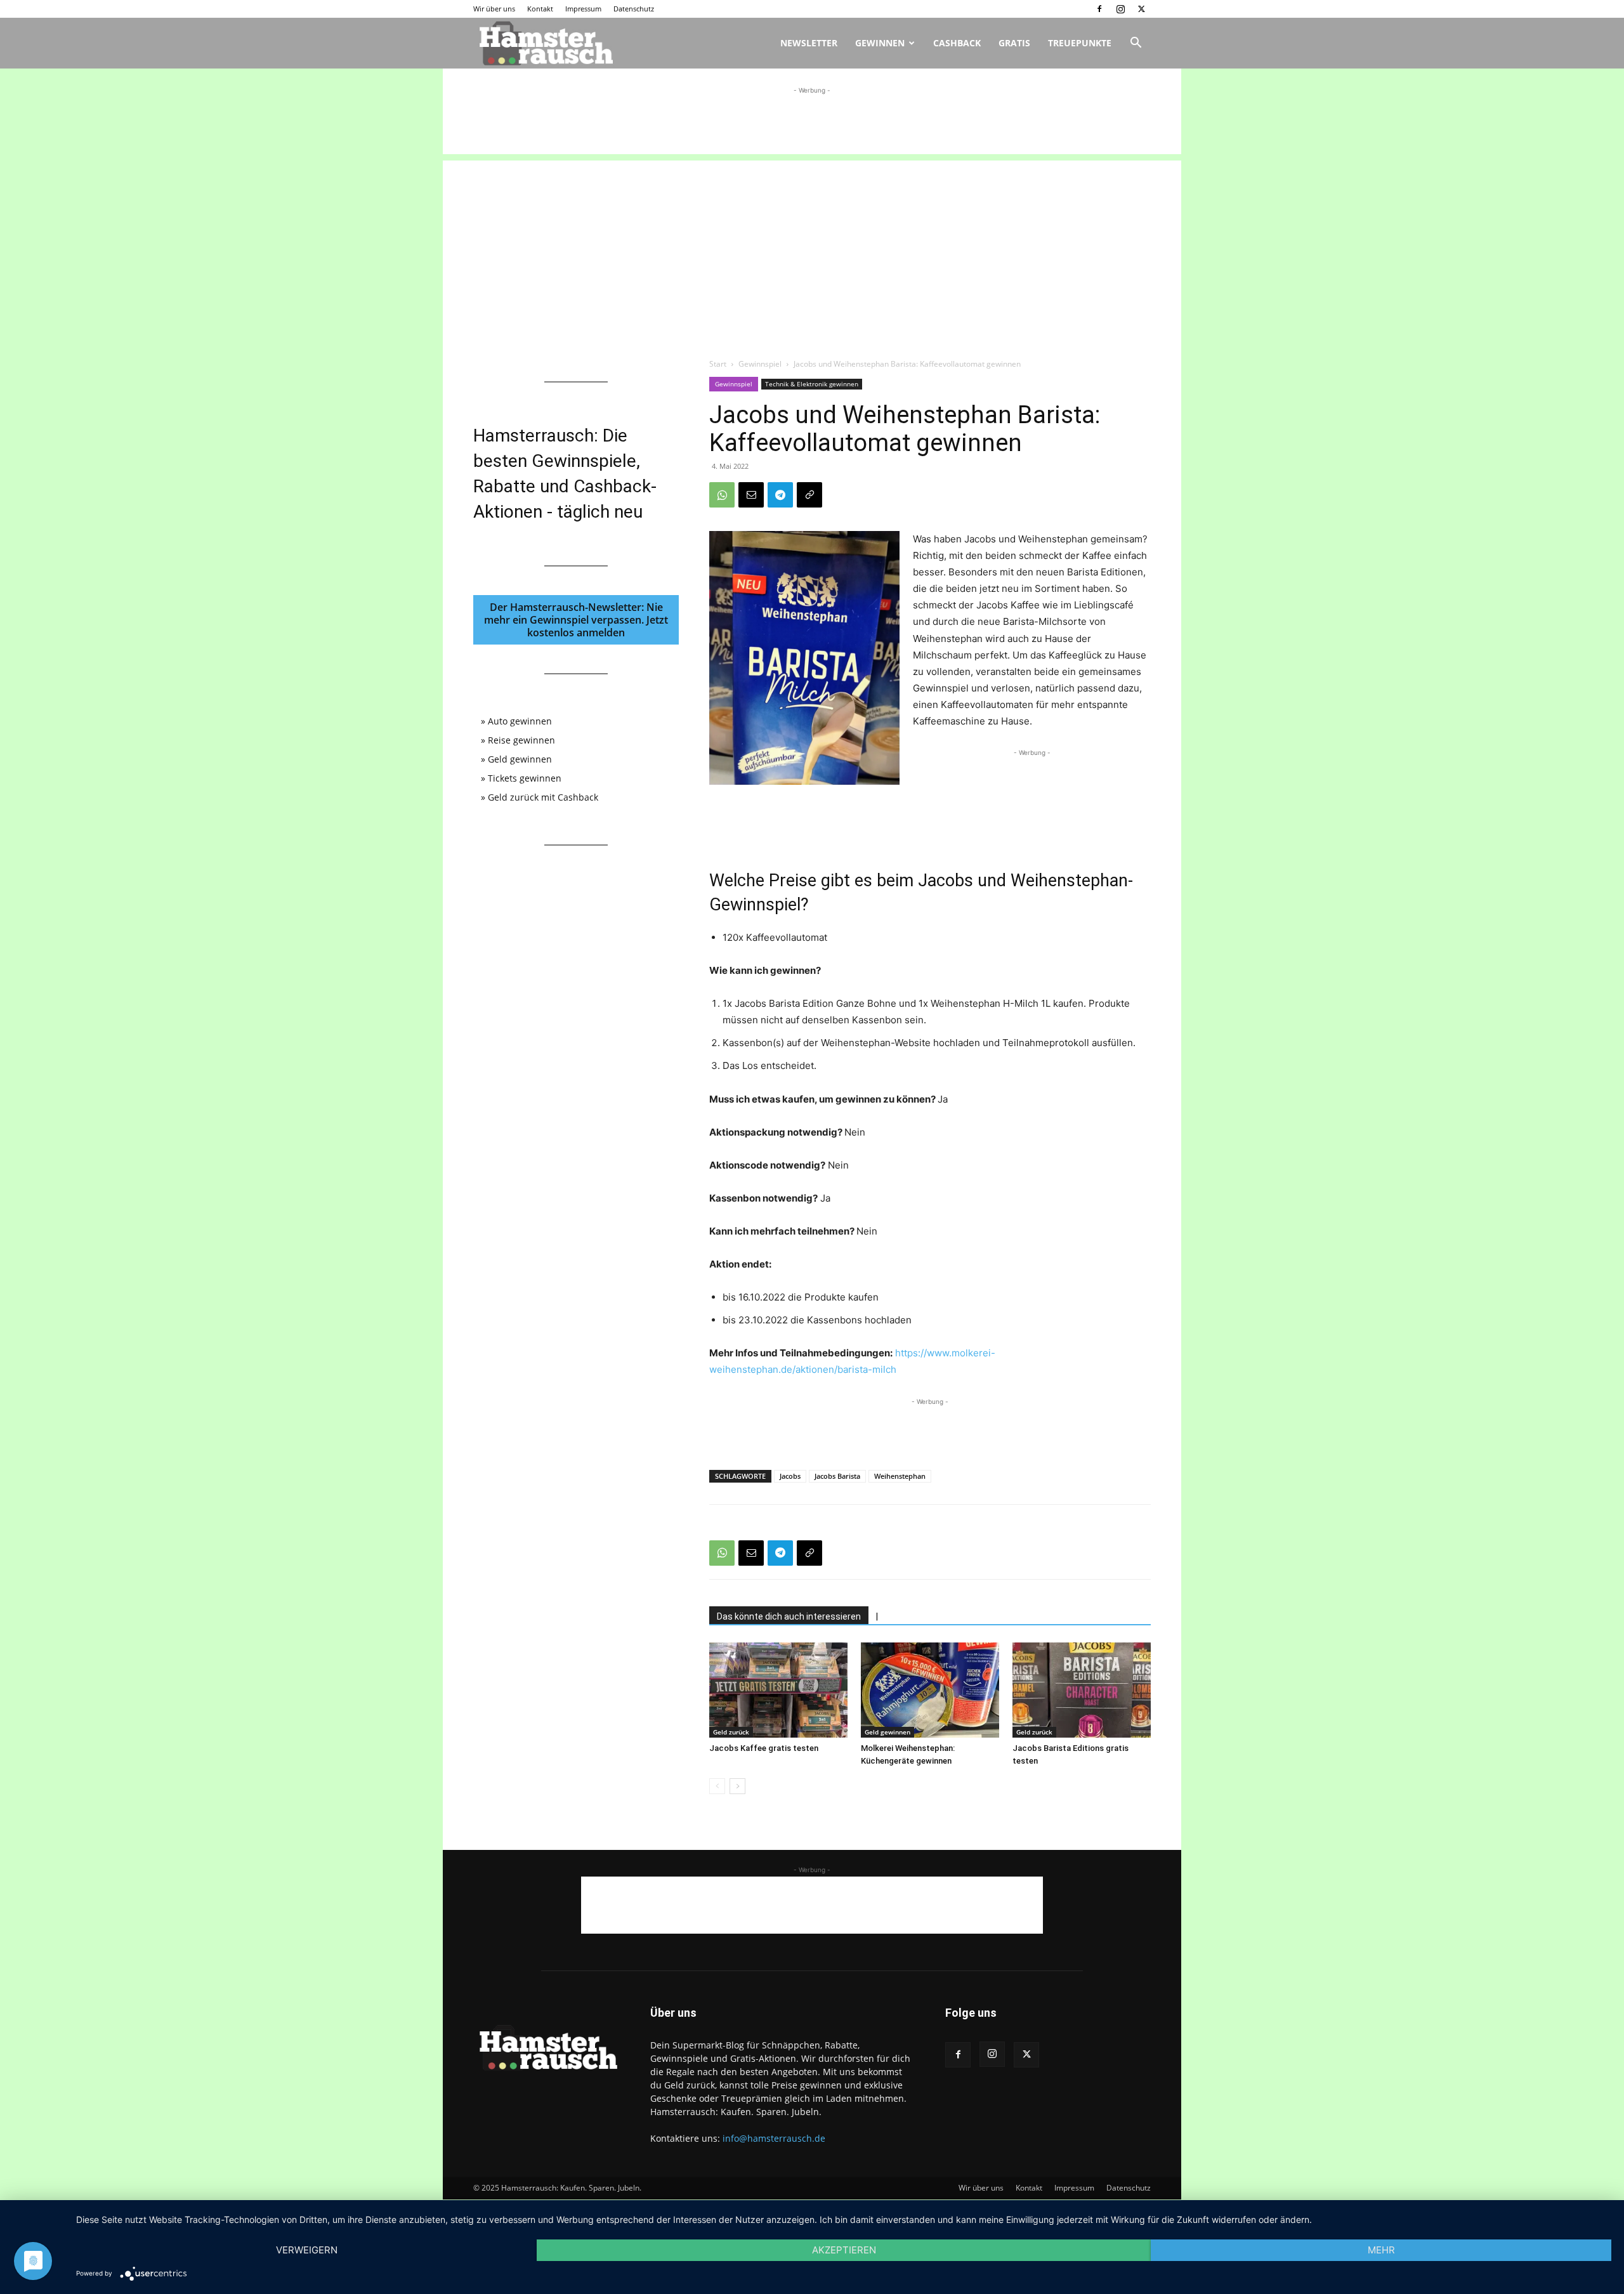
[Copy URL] (809, 495)
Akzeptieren (844, 2250)
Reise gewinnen (521, 740)
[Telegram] (780, 495)
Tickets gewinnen (525, 778)
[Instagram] (1120, 9)
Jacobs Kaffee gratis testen (764, 1748)
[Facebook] (1099, 9)
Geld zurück (731, 1732)
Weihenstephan (900, 1476)
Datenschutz (634, 9)
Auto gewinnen (520, 721)
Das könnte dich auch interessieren (789, 1616)
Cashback (957, 43)
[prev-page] (717, 1786)
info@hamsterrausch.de (774, 2138)
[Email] (751, 495)
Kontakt (540, 9)
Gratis (1014, 43)
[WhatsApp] (722, 495)
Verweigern (307, 2250)
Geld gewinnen (887, 1732)
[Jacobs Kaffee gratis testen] (778, 1690)
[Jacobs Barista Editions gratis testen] (1082, 1690)
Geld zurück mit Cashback (543, 797)
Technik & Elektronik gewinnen (812, 384)
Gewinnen (880, 43)
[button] (1136, 44)
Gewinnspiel (760, 364)
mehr (1381, 2250)
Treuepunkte (1080, 43)
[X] (1141, 9)
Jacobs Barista (837, 1476)
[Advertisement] (812, 126)
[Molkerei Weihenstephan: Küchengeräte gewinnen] (930, 1690)
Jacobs (790, 1476)
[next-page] (737, 1786)
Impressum (583, 9)
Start (718, 364)
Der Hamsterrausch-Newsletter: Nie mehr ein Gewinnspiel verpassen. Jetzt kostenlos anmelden (576, 620)
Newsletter (809, 43)
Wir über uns (494, 9)
